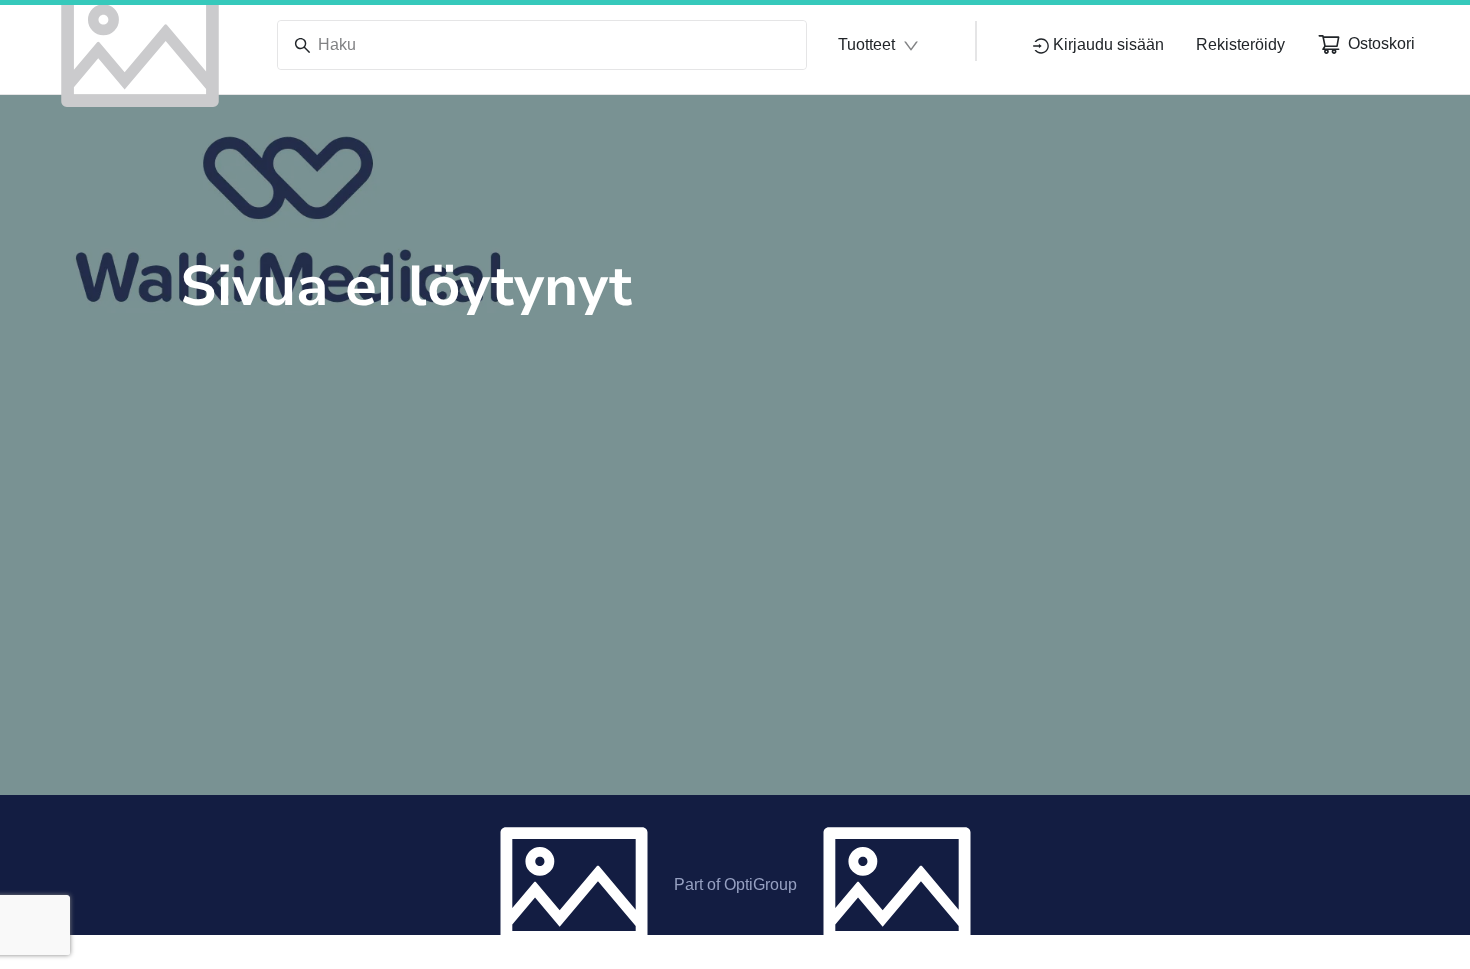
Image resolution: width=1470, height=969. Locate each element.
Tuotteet (866, 44)
